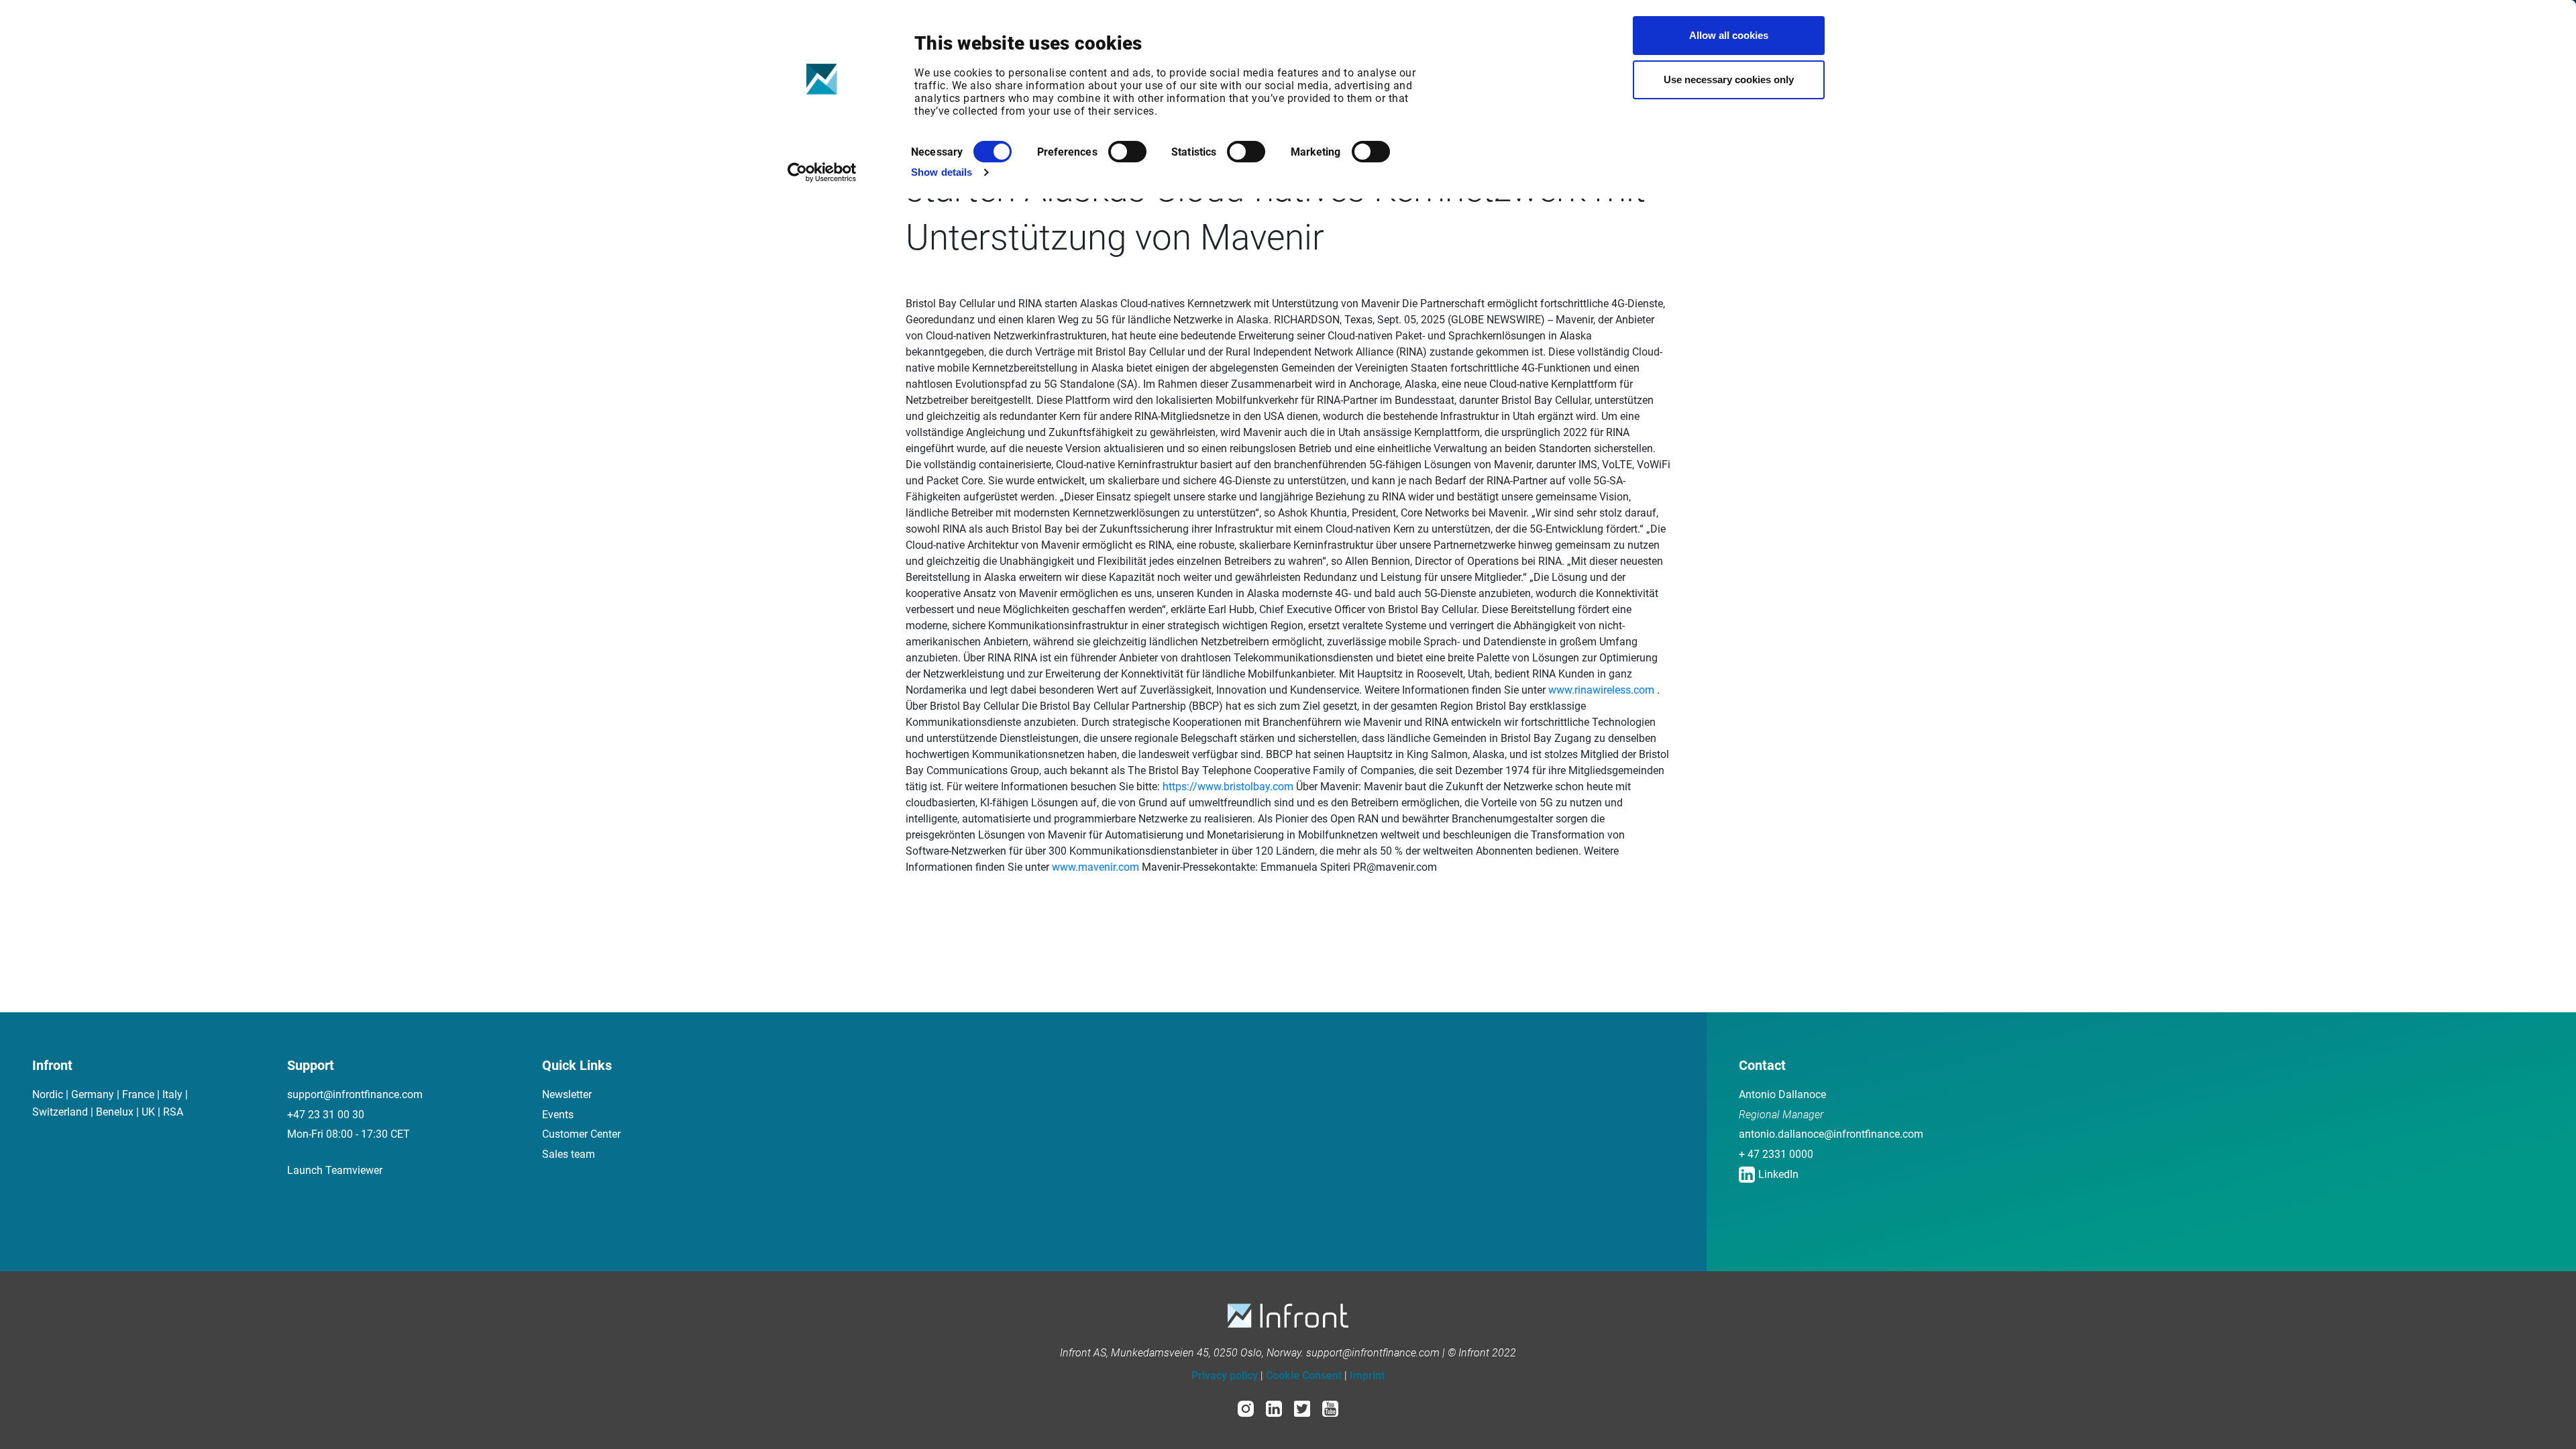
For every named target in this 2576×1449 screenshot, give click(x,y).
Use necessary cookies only (1729, 79)
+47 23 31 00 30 (326, 1115)
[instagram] (1246, 1408)
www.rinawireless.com (1601, 690)
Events (558, 1115)
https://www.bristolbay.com (1228, 787)
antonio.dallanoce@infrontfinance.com (1831, 1134)
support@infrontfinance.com (355, 1094)
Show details (942, 172)
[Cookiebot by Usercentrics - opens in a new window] (822, 172)
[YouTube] (1330, 1408)
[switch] (1127, 152)
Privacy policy (1225, 1376)
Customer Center (581, 1134)
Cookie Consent (1304, 1376)
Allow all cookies (1729, 35)
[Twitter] (1302, 1408)
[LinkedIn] (1274, 1408)
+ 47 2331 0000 (1776, 1154)
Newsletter (567, 1094)
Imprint (1367, 1376)
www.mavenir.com (1095, 867)
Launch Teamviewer (335, 1170)
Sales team (569, 1154)
